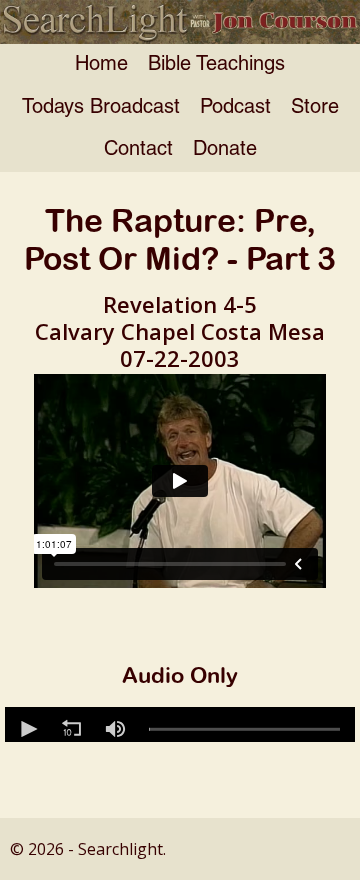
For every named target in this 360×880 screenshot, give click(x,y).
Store (315, 108)
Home (101, 65)
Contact (138, 150)
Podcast (235, 108)
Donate (225, 150)
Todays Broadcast (101, 108)
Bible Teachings (216, 65)
